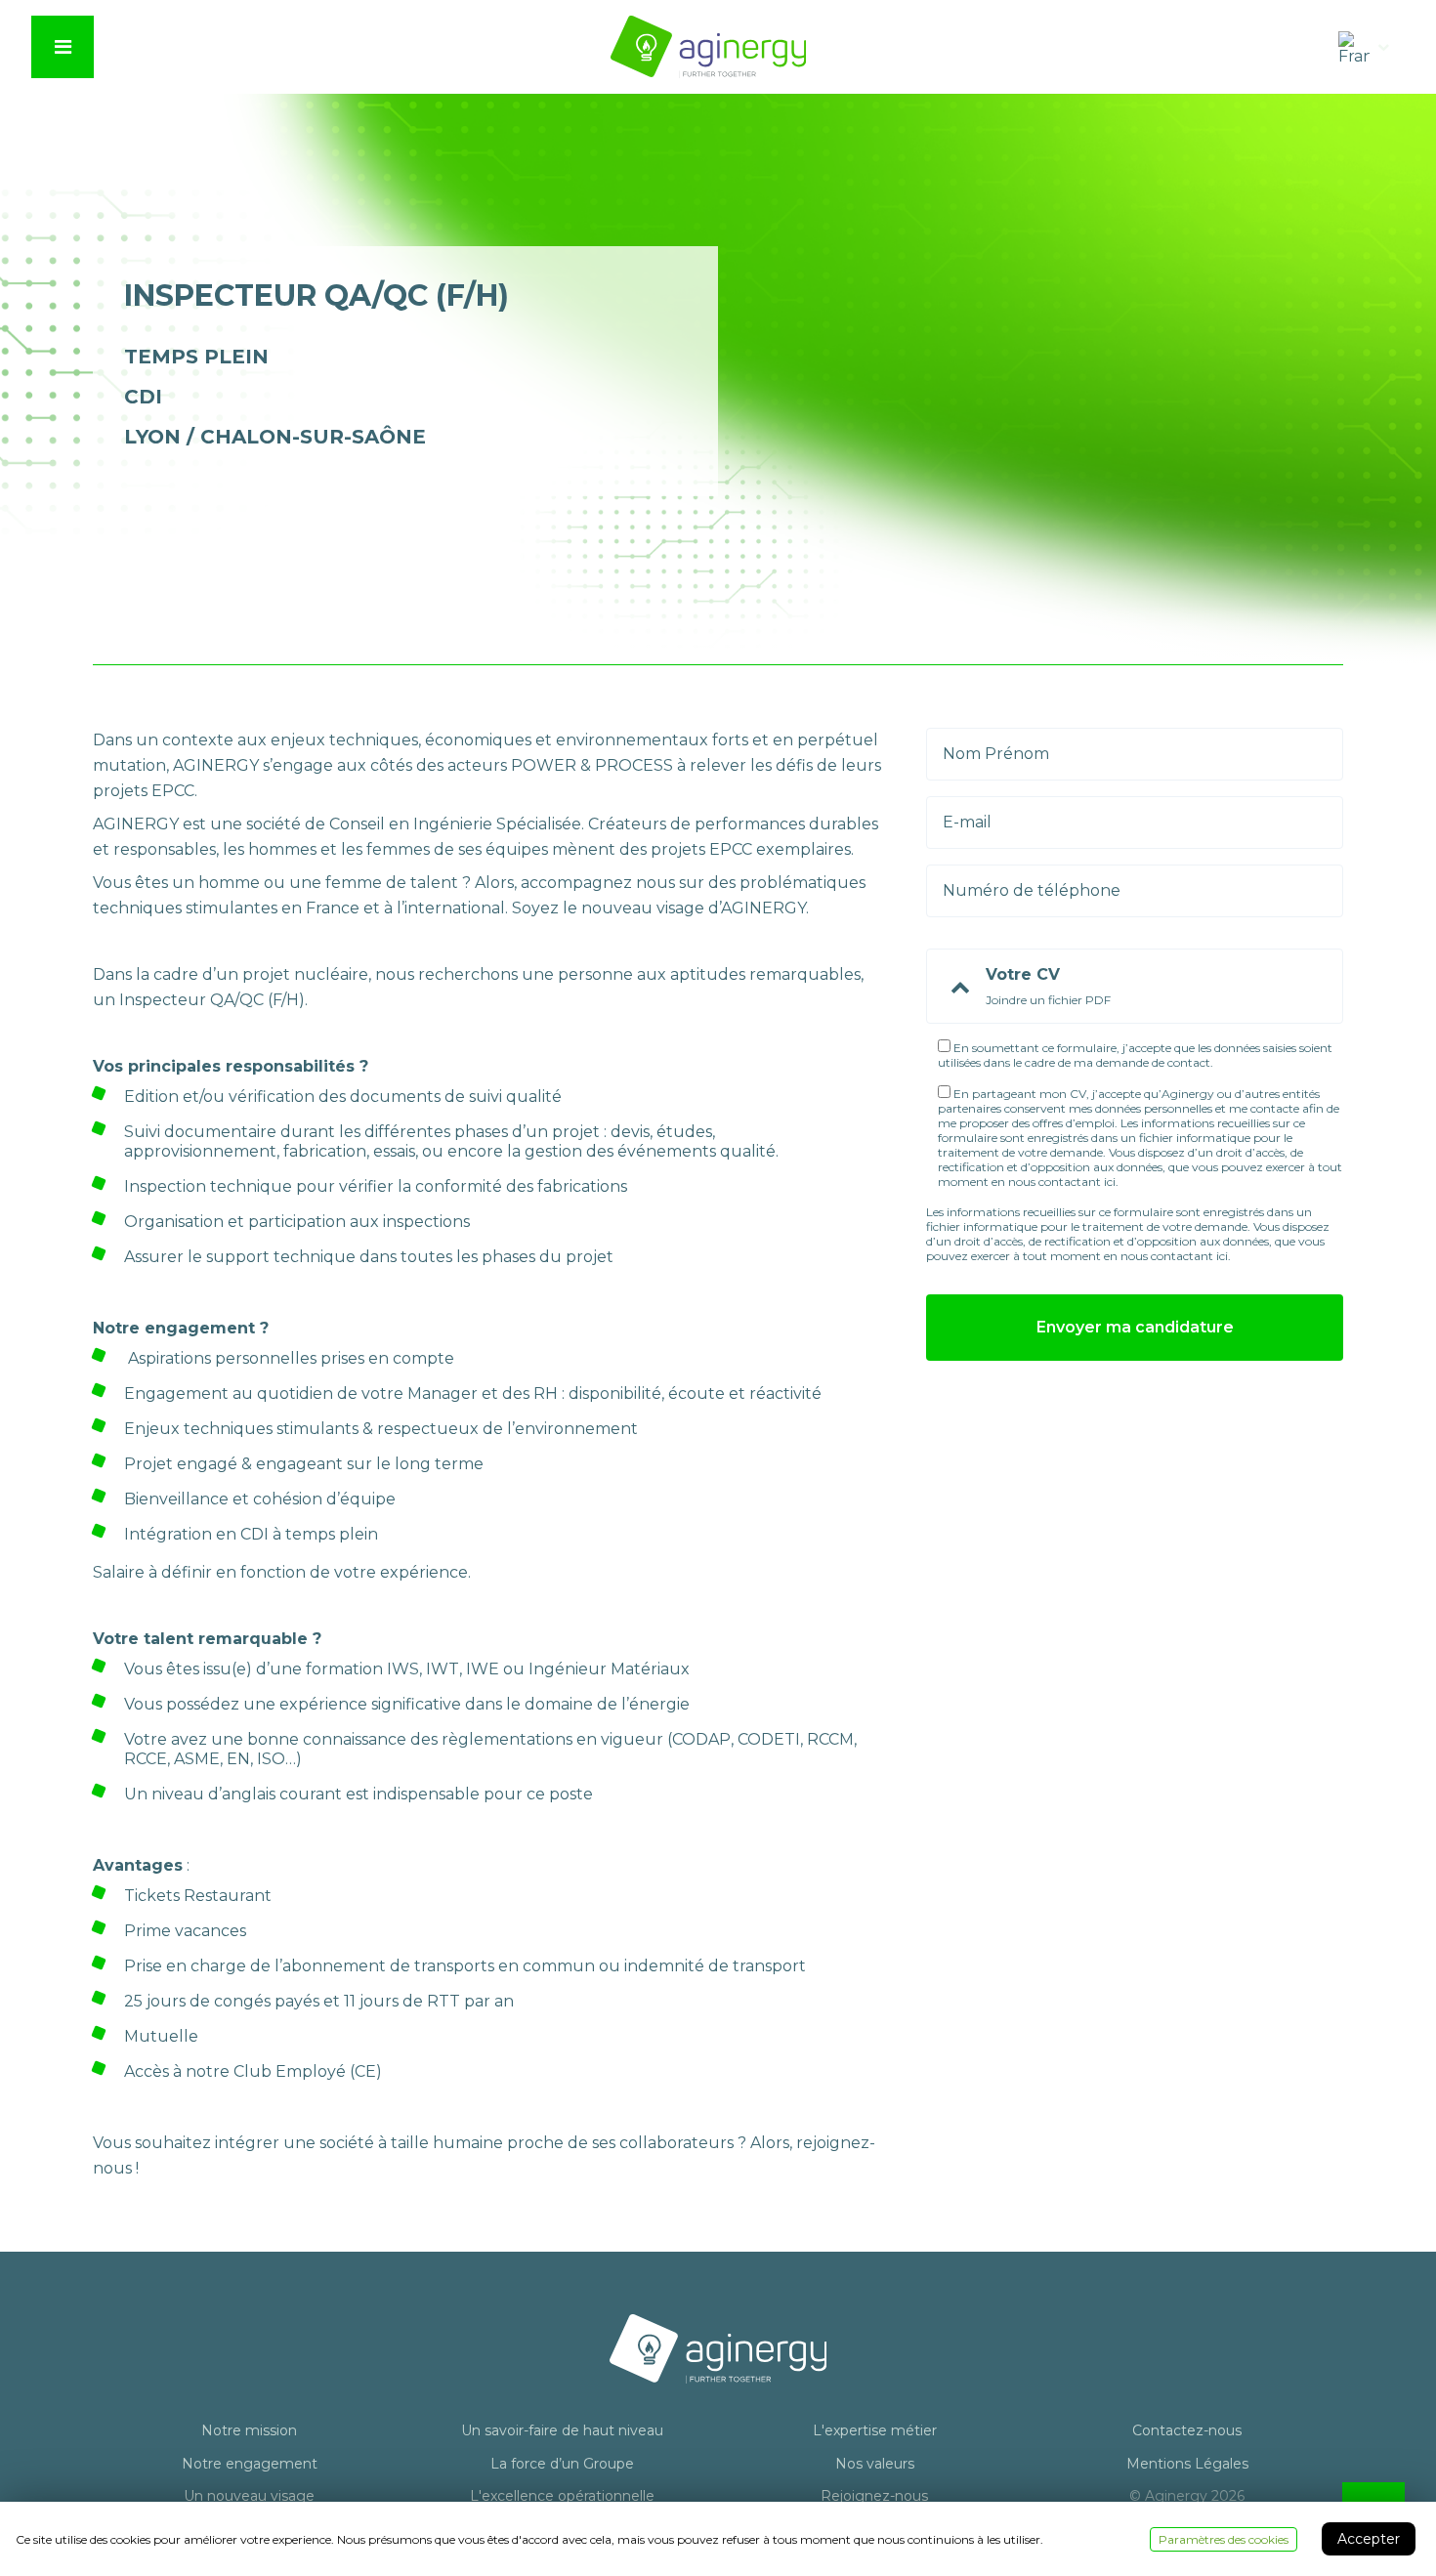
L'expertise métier (875, 2431)
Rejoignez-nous (874, 2496)
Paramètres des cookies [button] (1224, 2539)
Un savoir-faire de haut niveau (562, 2431)
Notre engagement (250, 2464)
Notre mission (249, 2431)
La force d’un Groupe (562, 2464)
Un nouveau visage (249, 2496)
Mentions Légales (1187, 2464)
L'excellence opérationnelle (562, 2496)
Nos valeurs (875, 2464)
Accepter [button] (1369, 2539)
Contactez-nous (1187, 2431)
